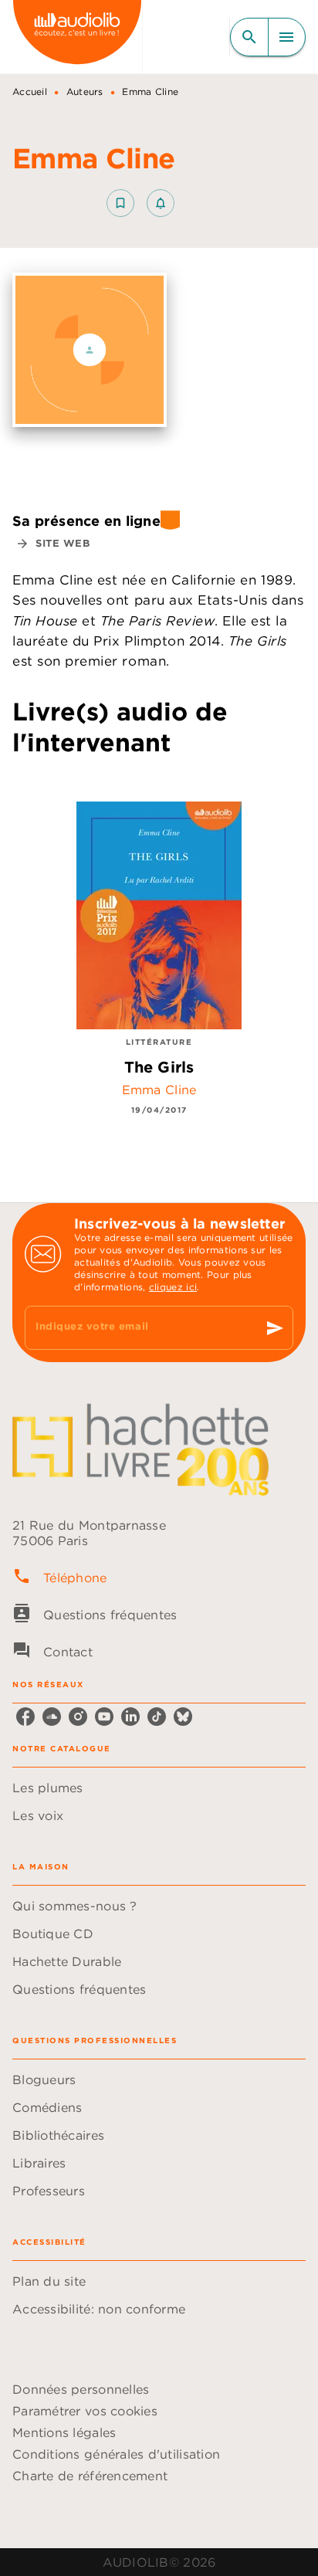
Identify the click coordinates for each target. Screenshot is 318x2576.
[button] (140, 203)
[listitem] (25, 1717)
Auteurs (85, 92)
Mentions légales (64, 2432)
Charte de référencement (90, 2476)
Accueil (30, 92)
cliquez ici (173, 1287)
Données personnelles (81, 2389)
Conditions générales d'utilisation (116, 2454)
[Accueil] (77, 37)
